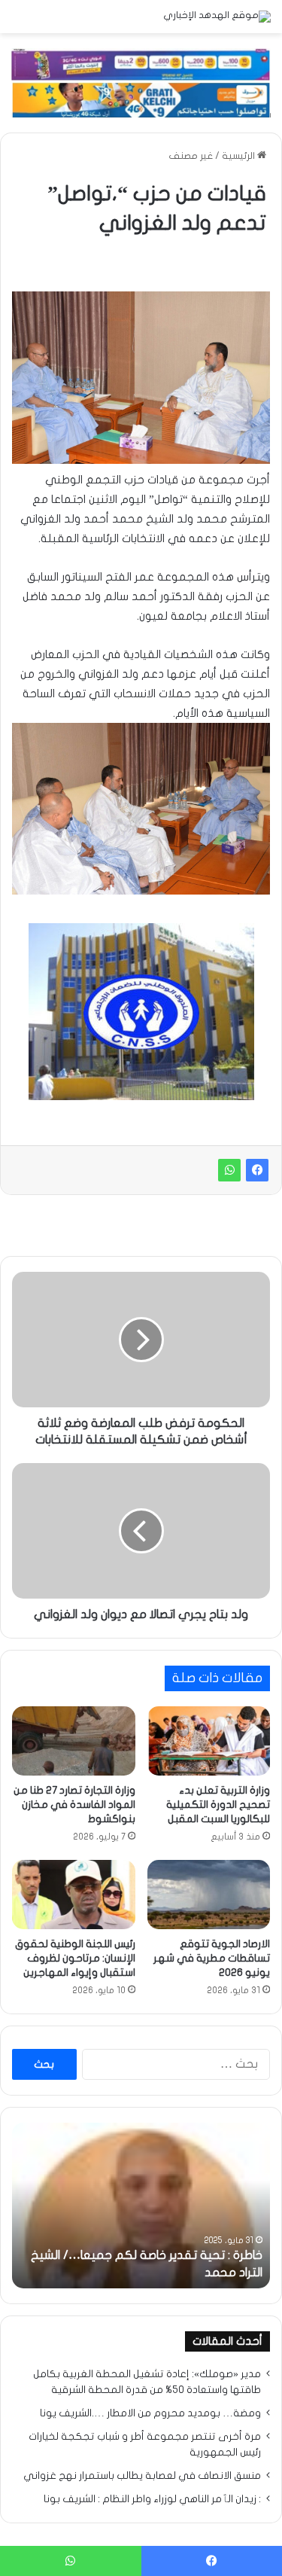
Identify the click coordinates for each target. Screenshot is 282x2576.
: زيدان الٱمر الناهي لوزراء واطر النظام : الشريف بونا (152, 2499)
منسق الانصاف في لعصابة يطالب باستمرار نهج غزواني (142, 2476)
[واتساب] (229, 1170)
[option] (141, 2206)
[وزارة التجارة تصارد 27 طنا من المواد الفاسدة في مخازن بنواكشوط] (74, 1741)
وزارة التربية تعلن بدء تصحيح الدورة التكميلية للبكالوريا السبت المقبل (218, 1805)
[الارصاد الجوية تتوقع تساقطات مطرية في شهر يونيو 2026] (209, 1895)
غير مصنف (191, 156)
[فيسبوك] (257, 1170)
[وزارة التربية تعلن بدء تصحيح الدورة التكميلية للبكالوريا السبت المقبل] (209, 1741)
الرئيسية (240, 156)
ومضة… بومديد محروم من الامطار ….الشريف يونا (150, 2413)
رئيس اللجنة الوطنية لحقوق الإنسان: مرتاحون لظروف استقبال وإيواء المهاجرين (75, 1958)
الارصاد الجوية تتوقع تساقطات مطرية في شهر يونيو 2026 (212, 1958)
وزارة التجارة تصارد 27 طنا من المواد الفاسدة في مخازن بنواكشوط (74, 1805)
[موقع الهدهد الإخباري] (217, 17)
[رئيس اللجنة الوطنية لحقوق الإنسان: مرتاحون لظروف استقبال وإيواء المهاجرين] (74, 1895)
